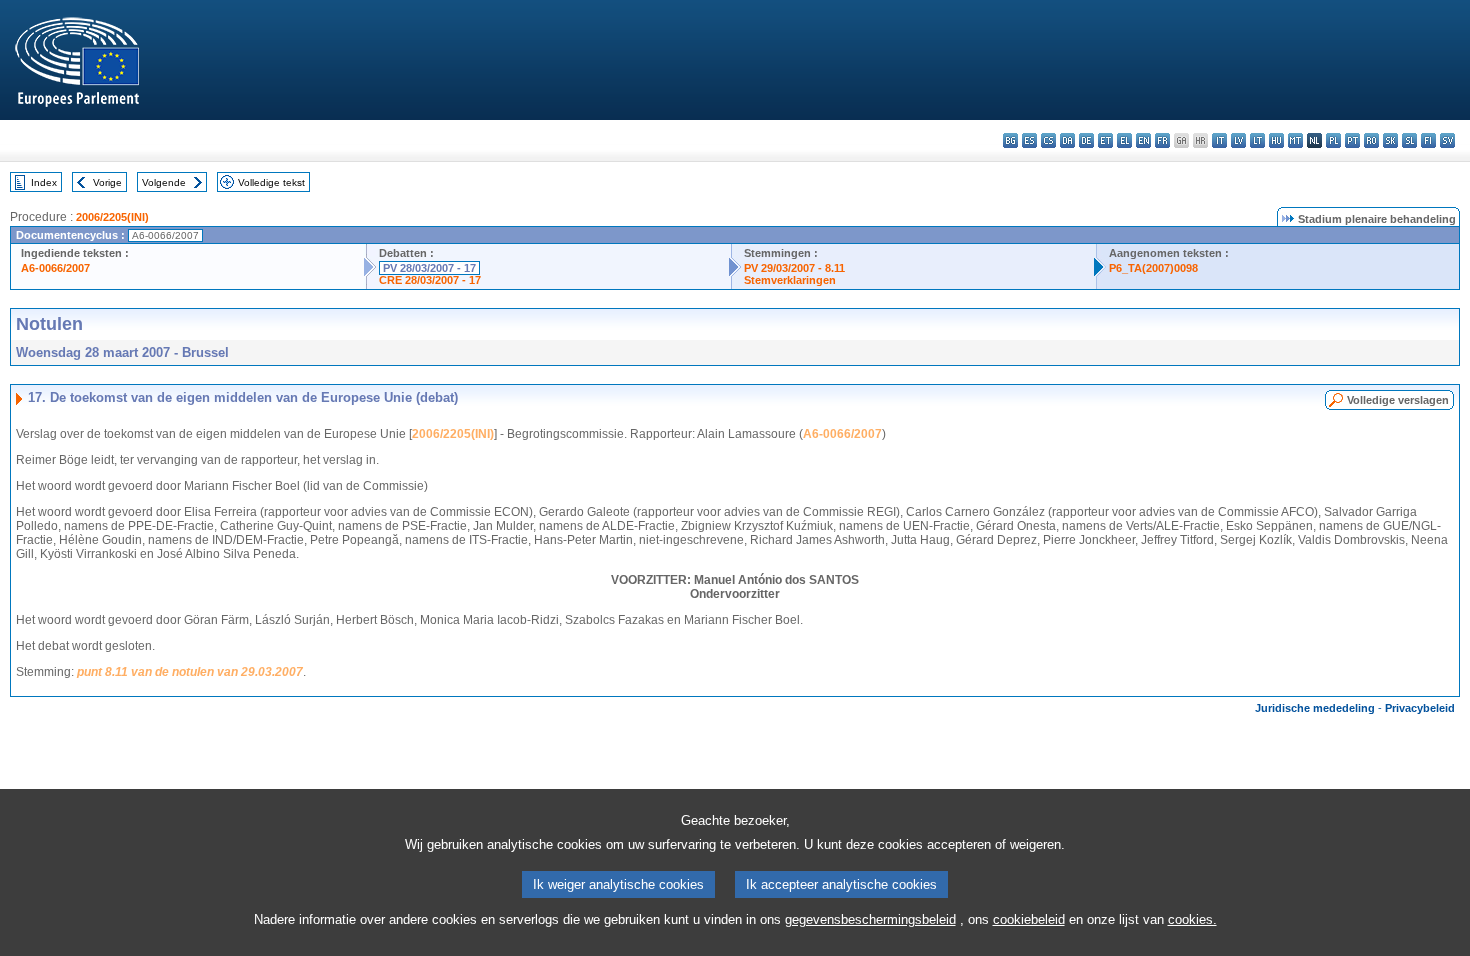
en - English (1143, 140)
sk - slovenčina (1390, 140)
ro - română (1371, 140)
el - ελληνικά (1124, 140)
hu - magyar (1276, 140)
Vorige (107, 182)
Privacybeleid (1420, 708)
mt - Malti (1295, 140)
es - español (1029, 140)
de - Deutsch (1086, 140)
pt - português (1352, 140)
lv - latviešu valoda (1238, 140)
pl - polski (1333, 140)
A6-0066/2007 (55, 268)
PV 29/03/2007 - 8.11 (794, 268)
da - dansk (1067, 140)
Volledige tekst (271, 182)
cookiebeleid (1029, 919)
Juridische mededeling (1315, 708)
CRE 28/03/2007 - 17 (430, 280)
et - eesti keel (1105, 140)
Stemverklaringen (790, 280)
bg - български (1010, 140)
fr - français (1162, 140)
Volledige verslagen (1398, 400)
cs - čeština (1048, 140)
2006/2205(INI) (112, 217)
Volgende (164, 182)
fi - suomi (1428, 140)
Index (44, 182)
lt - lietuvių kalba (1257, 140)
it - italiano (1219, 140)
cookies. (1192, 919)
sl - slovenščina (1409, 140)
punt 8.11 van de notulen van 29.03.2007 (190, 672)
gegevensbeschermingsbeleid (870, 919)
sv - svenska (1447, 140)
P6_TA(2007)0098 (1153, 268)
